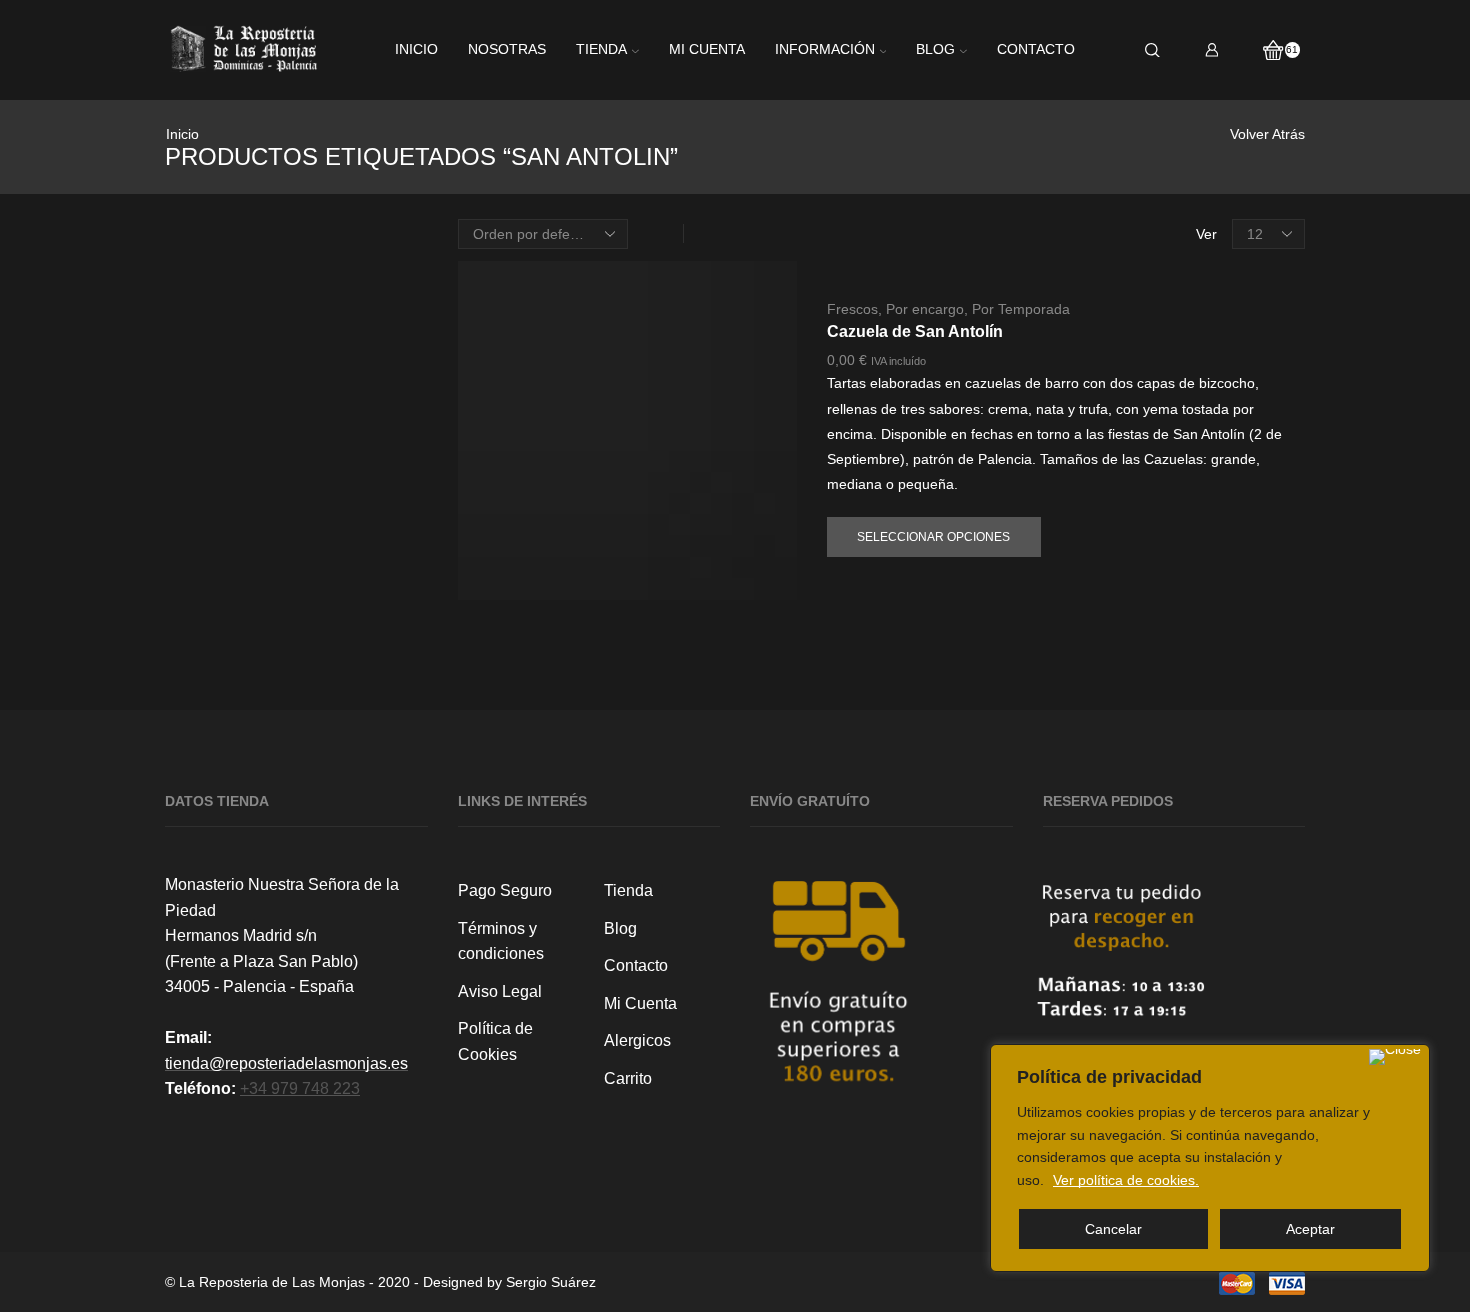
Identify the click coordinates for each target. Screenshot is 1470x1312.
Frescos (852, 309)
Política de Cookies (495, 1041)
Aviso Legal (500, 991)
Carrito (628, 1078)
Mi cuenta (707, 49)
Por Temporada (1021, 309)
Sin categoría (1090, 522)
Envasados (1083, 314)
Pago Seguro (505, 890)
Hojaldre (1073, 383)
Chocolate (1079, 279)
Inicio (416, 49)
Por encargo (925, 309)
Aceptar (1310, 1229)
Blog (935, 49)
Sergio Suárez (551, 1282)
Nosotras (507, 49)
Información (825, 49)
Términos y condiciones (501, 941)
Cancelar (1113, 1229)
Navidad (1073, 418)
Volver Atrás (1267, 134)
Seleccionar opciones (933, 537)
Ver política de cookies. (1126, 1180)
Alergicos (637, 1040)
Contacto (1036, 49)
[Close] (1395, 1057)
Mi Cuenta (640, 1003)
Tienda (601, 49)
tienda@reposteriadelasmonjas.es (286, 1063)
